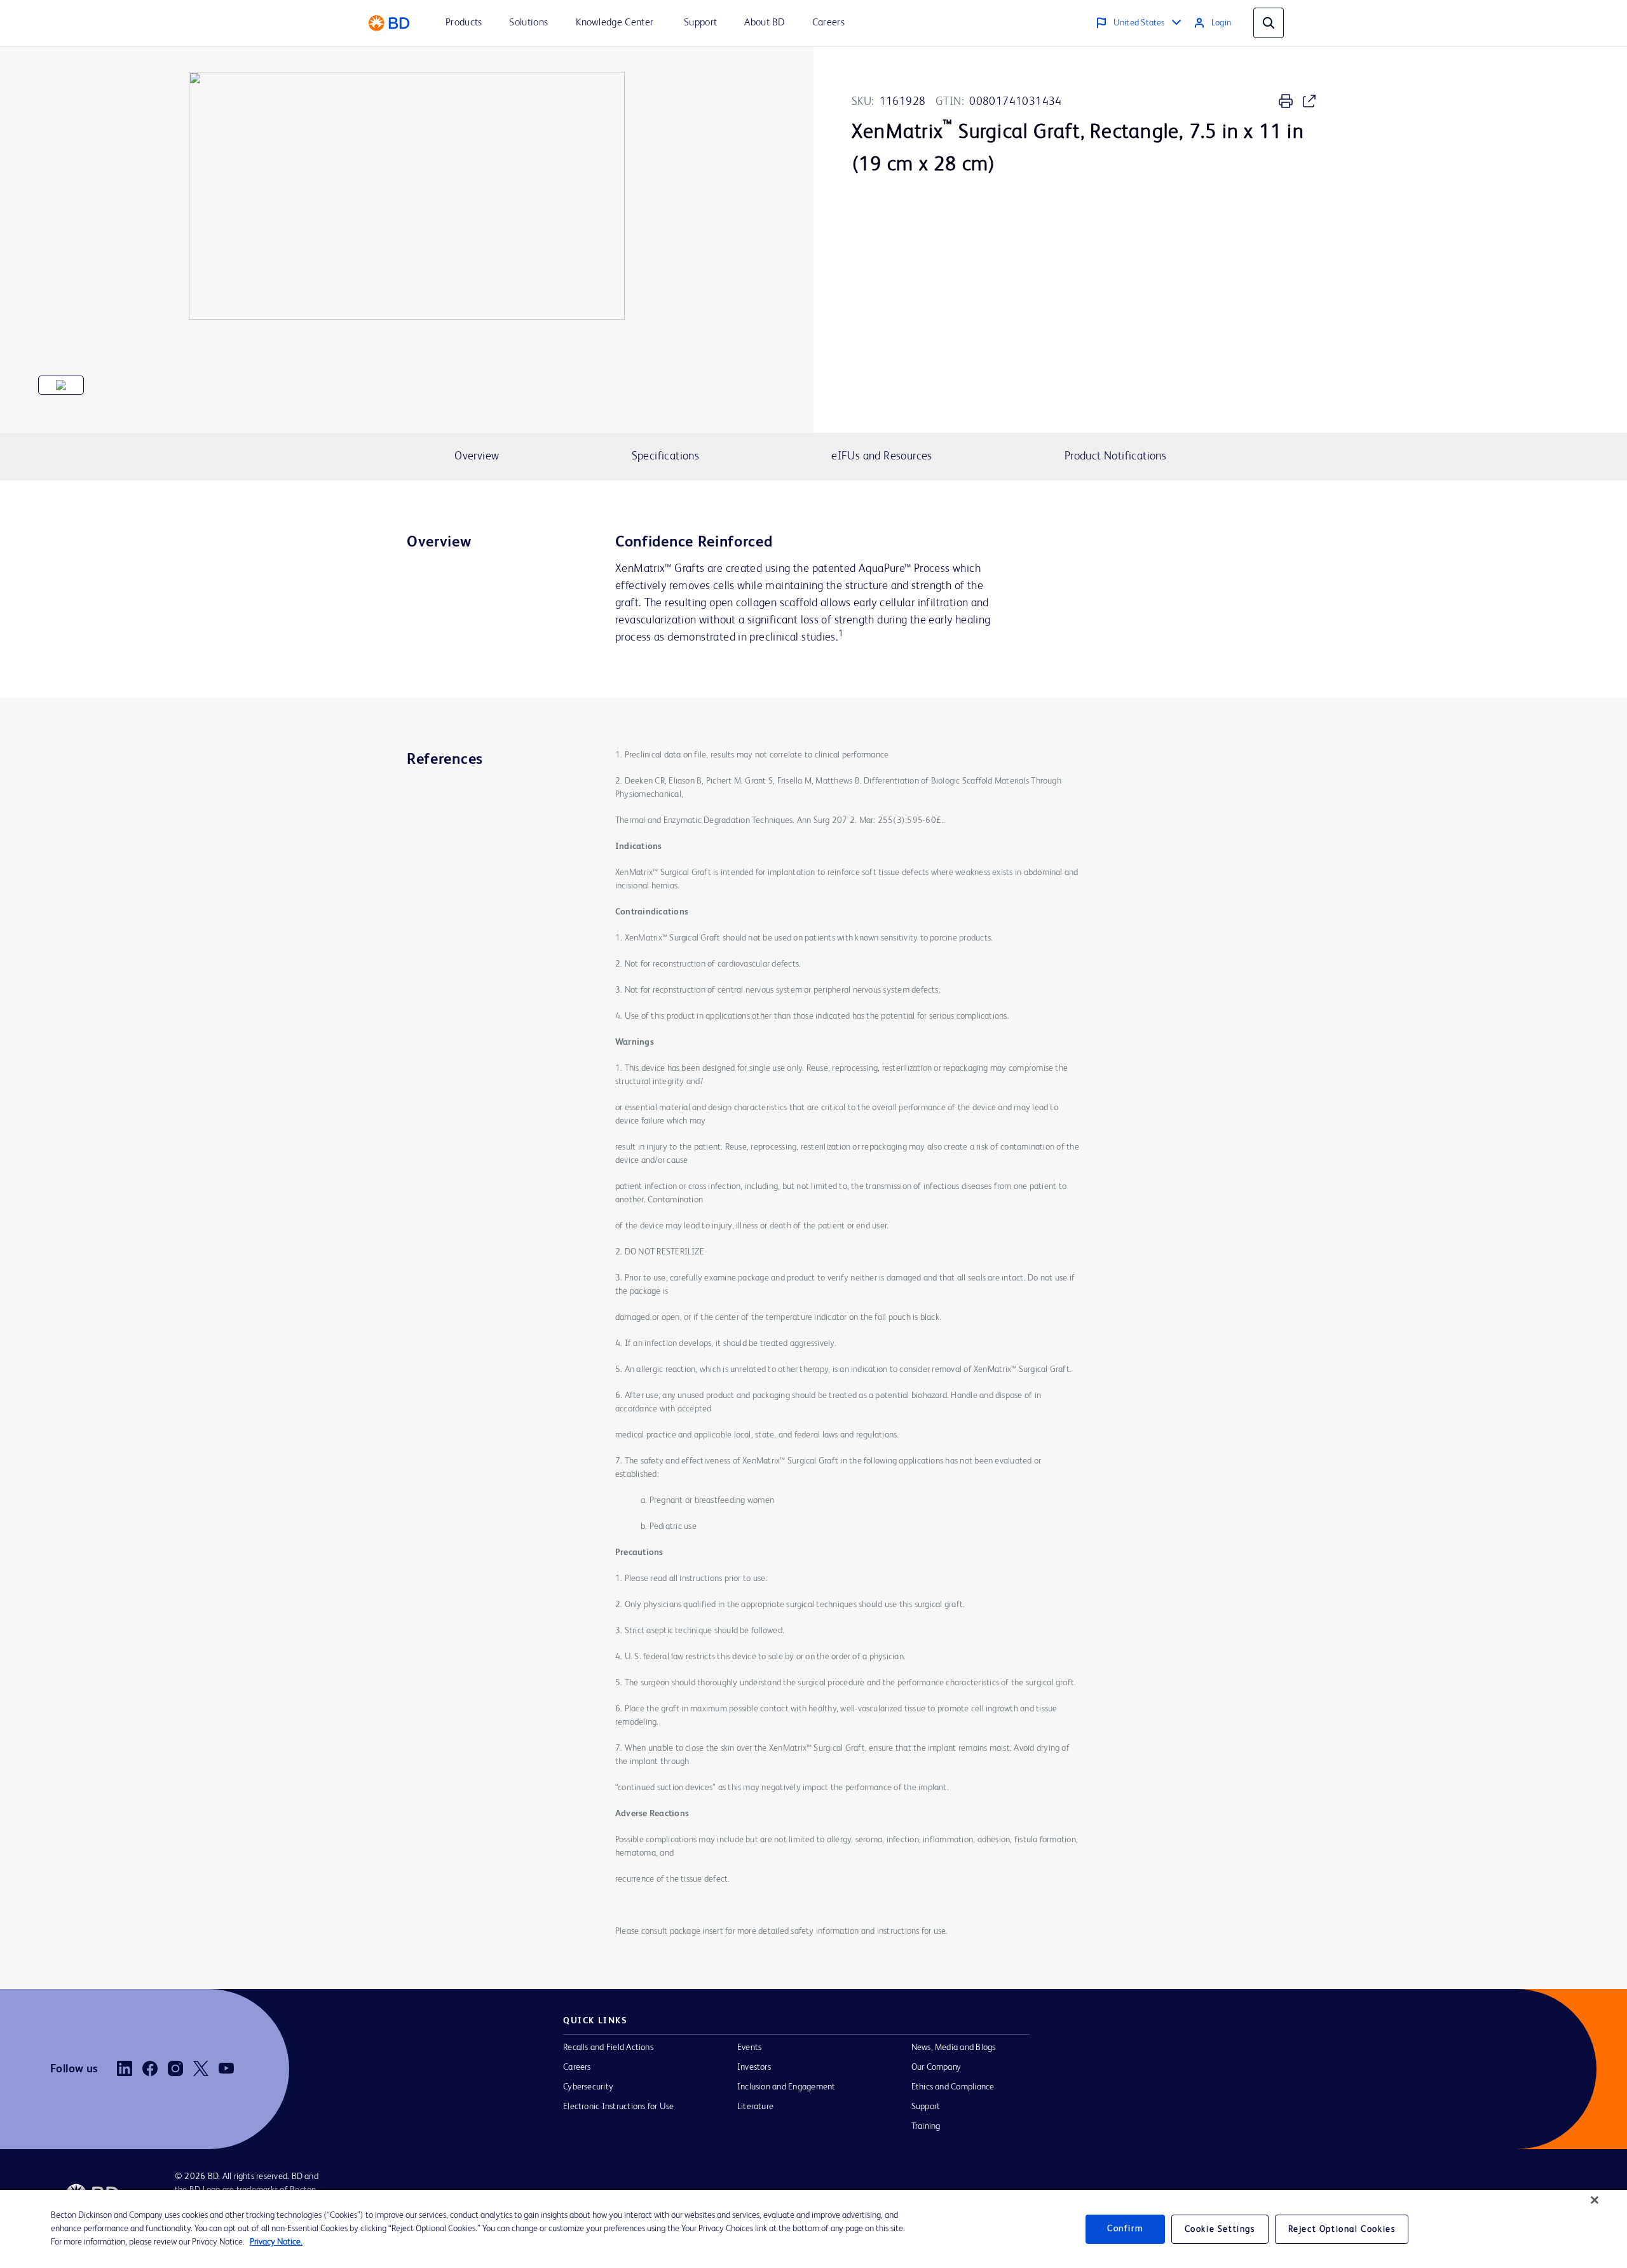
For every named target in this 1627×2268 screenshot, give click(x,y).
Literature (755, 2107)
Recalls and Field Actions (608, 2047)
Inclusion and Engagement (786, 2087)
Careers (577, 2067)
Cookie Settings (1220, 2229)
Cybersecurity (588, 2087)
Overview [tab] (477, 456)
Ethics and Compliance (953, 2087)
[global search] (1269, 23)
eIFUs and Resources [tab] (882, 456)
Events (749, 2047)
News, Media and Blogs (954, 2047)
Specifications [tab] (665, 456)
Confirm (1125, 2229)
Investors (754, 2067)
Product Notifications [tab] (1115, 456)
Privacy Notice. (276, 2242)
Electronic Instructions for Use (618, 2107)
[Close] (1595, 2200)
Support (926, 2107)
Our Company (936, 2067)
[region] (813, 2229)
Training (926, 2126)
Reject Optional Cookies (1342, 2229)
